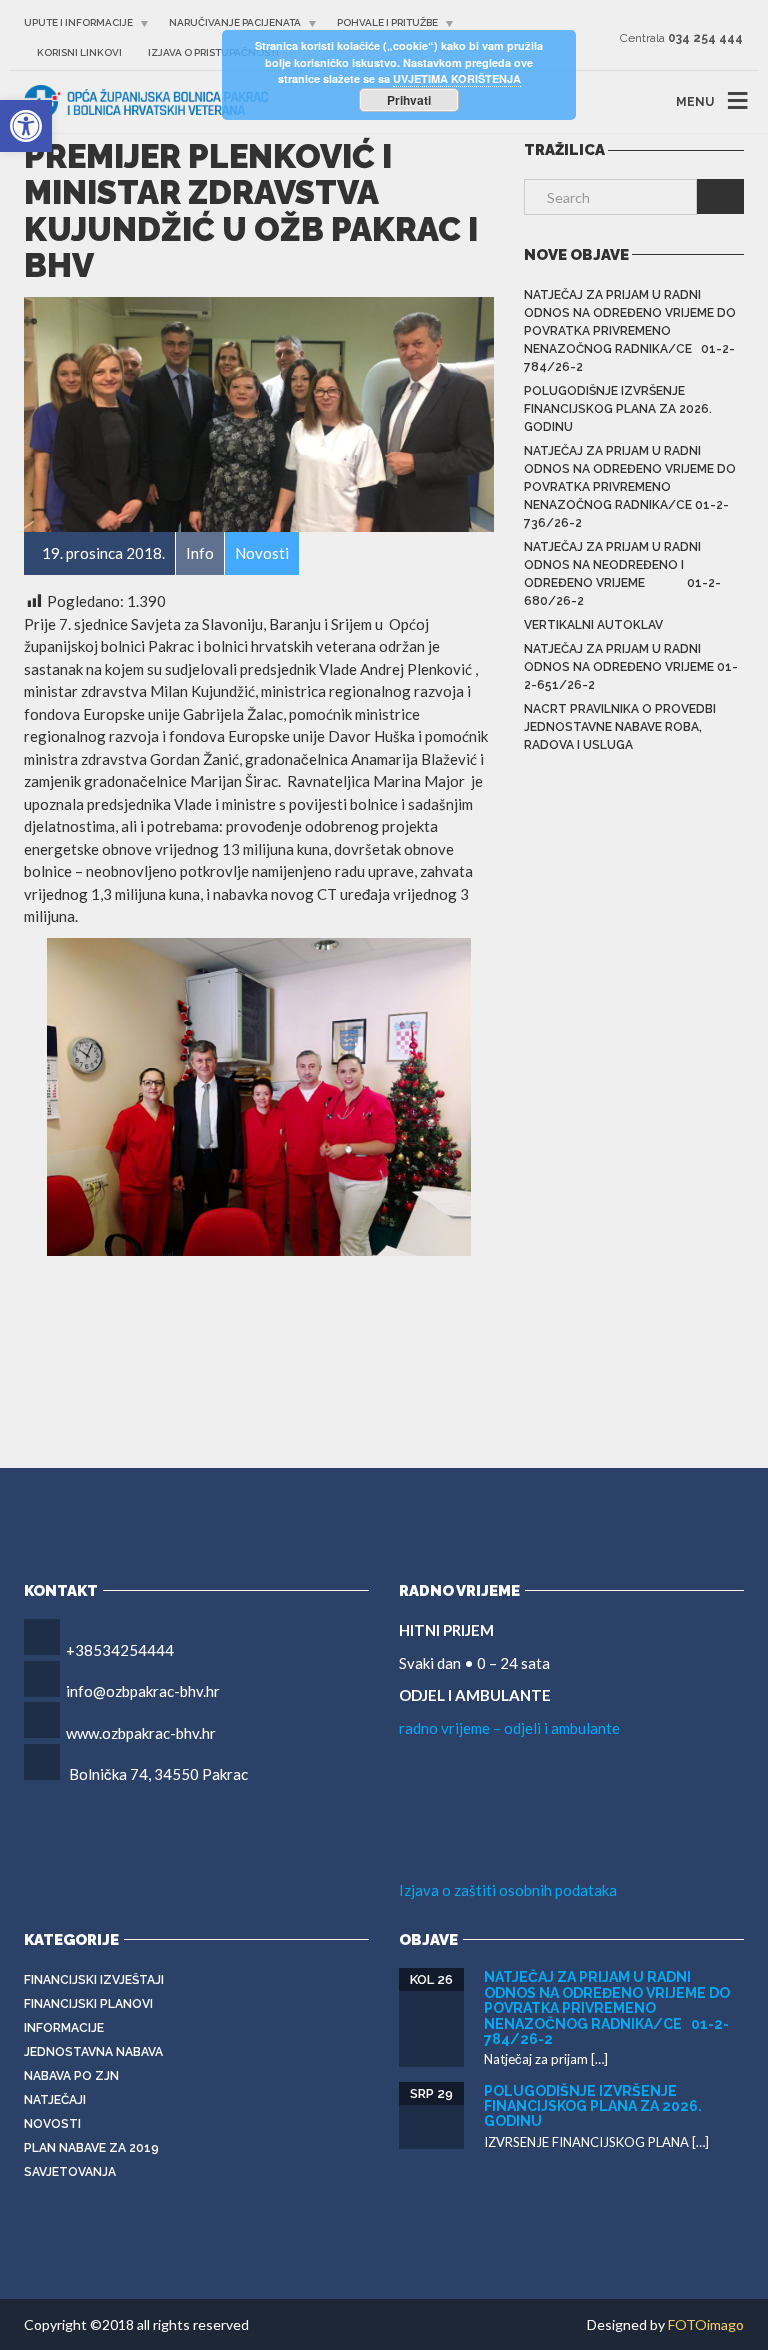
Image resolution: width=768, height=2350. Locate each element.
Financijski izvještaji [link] (94, 1980)
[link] (26, 126)
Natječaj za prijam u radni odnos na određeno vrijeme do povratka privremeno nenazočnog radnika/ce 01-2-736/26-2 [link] (630, 487)
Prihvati (409, 100)
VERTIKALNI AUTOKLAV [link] (593, 625)
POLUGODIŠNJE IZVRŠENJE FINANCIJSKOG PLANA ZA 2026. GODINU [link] (618, 409)
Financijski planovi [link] (88, 2004)
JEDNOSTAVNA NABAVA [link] (93, 2052)
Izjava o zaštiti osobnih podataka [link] (508, 1890)
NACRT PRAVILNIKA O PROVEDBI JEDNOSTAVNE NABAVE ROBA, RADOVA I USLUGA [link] (620, 727)
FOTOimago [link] (706, 2324)
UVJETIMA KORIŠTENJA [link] (457, 78)
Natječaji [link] (55, 2100)
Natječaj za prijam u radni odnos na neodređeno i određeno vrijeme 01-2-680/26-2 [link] (622, 574)
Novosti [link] (52, 2124)
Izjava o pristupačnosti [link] (213, 52)
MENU (695, 102)
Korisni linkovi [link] (79, 52)
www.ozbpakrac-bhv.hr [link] (141, 1733)
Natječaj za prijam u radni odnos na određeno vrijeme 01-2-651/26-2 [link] (631, 667)
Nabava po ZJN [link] (71, 2076)
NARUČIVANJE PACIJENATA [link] (235, 22)
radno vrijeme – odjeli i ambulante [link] (509, 1728)
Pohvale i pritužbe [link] (387, 22)
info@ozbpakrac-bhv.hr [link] (143, 1691)
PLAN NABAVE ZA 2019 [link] (91, 2148)
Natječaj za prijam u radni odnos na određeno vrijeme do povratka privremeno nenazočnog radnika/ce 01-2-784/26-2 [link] (630, 331)
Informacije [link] (64, 2028)
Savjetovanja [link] (70, 2172)
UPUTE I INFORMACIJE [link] (78, 22)
